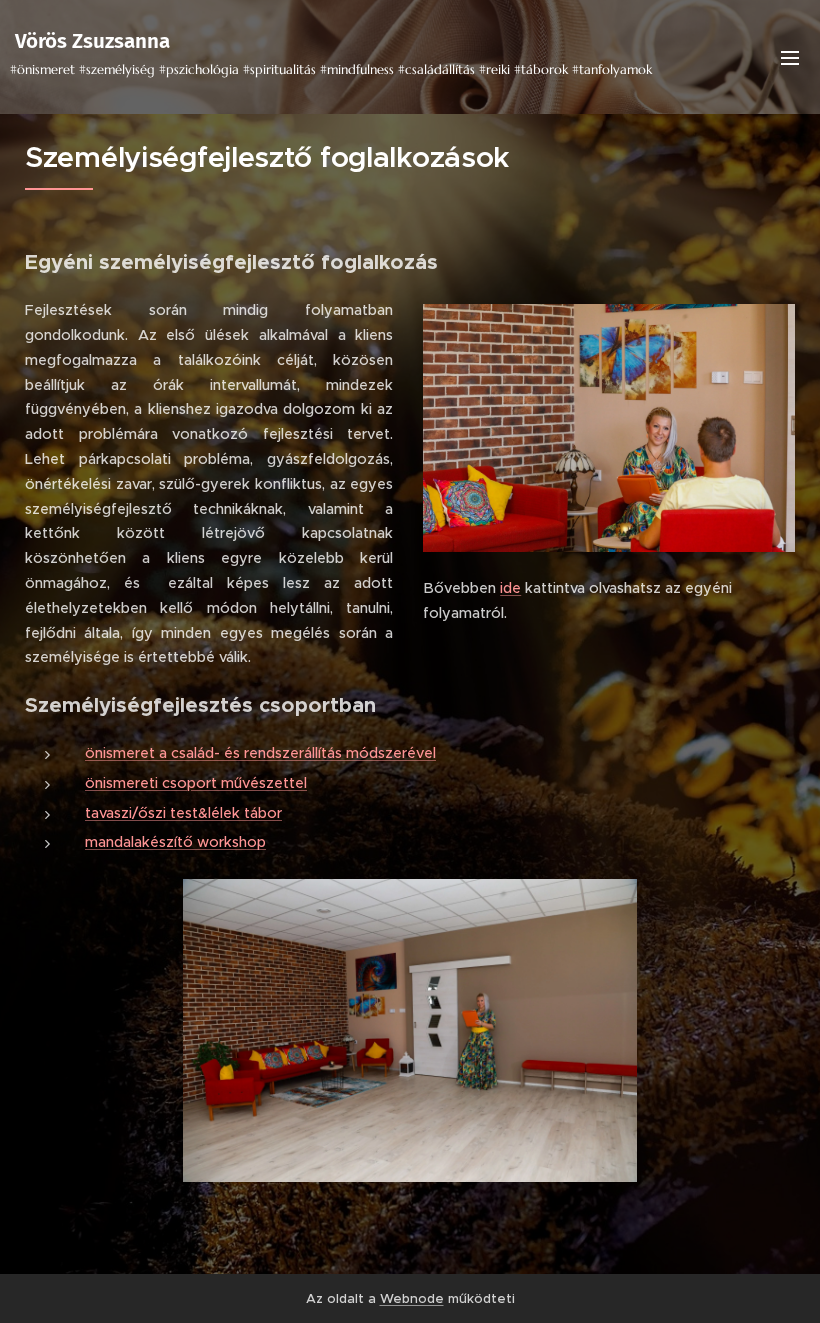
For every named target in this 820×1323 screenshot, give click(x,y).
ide (510, 588)
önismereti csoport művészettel (196, 783)
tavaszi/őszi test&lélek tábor (183, 813)
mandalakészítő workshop (175, 842)
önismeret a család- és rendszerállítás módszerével (260, 753)
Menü (790, 57)
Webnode (412, 1298)
